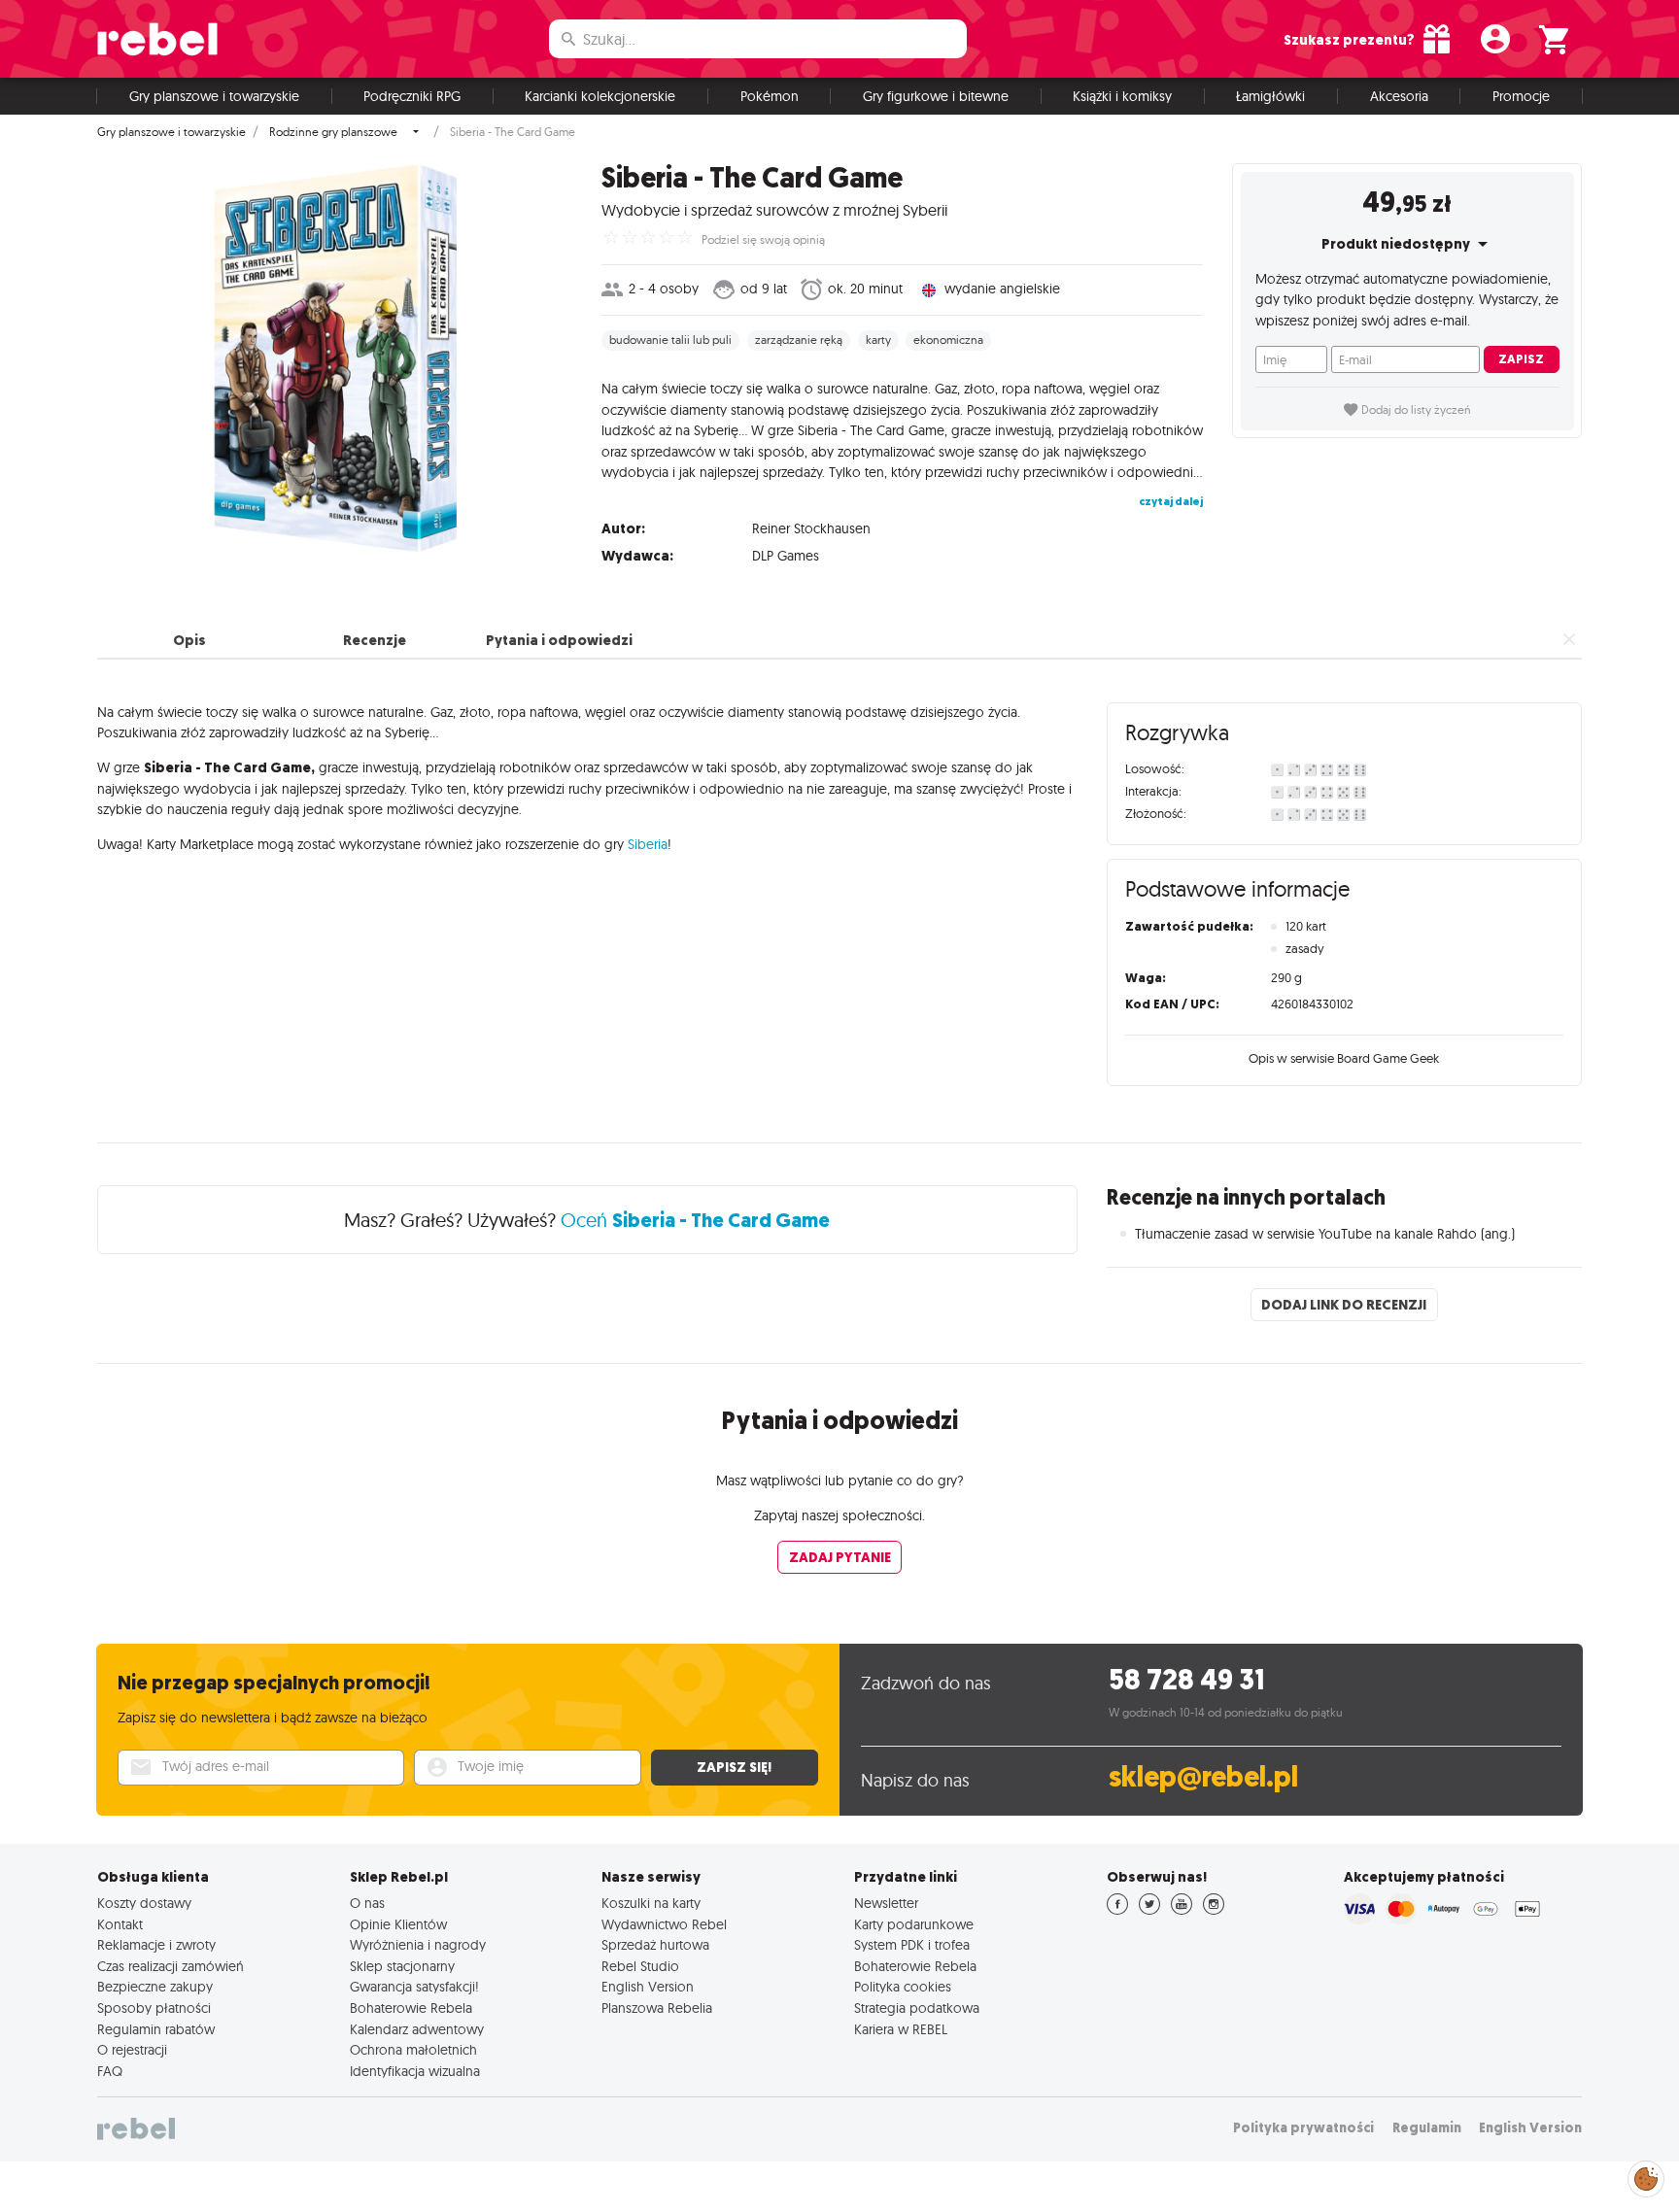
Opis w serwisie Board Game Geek (1344, 1058)
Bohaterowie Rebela (411, 2008)
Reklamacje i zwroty (156, 1945)
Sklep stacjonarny (402, 1966)
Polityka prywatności (1303, 2128)
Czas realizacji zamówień (171, 1966)
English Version (648, 1987)
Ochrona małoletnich (413, 2050)
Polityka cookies (903, 1987)
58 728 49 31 (1187, 1680)
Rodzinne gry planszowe (333, 132)
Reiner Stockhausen (811, 528)
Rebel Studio (640, 1966)
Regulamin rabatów (156, 2029)
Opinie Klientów (398, 1924)
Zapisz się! (734, 1767)
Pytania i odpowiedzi (559, 640)
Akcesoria (1399, 96)
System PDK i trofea (912, 1945)
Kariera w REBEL (901, 2029)
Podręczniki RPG (412, 96)
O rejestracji (132, 2050)
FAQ (110, 2071)
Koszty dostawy (144, 1903)
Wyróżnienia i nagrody (418, 1945)
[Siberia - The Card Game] (335, 357)
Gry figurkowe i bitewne (936, 96)
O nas (367, 1903)
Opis (189, 640)
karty (878, 340)
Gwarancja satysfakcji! (414, 1987)
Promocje (1521, 96)
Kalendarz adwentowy (417, 2029)
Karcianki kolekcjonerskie (600, 96)
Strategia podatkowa (917, 2008)
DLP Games (786, 556)
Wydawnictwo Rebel (664, 1924)
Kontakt (120, 1924)
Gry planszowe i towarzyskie (214, 96)
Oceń (695, 1220)
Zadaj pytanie (840, 1557)
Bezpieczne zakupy (155, 1987)
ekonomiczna (948, 340)
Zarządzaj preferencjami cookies (1646, 2176)
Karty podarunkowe (914, 1924)
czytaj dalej (1171, 501)
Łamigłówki (1270, 96)
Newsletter (886, 1903)
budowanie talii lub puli (670, 340)
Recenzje (375, 640)
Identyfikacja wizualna (415, 2071)
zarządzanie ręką (799, 340)
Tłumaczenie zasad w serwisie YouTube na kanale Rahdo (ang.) (1325, 1234)
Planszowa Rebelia (657, 2008)
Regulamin (1427, 2128)
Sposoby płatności (154, 2008)
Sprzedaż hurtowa (655, 1945)
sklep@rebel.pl (1203, 1777)
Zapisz (1521, 359)
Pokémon (770, 96)
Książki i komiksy (1122, 96)
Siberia (648, 844)
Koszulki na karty (651, 1903)
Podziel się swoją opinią (763, 240)
